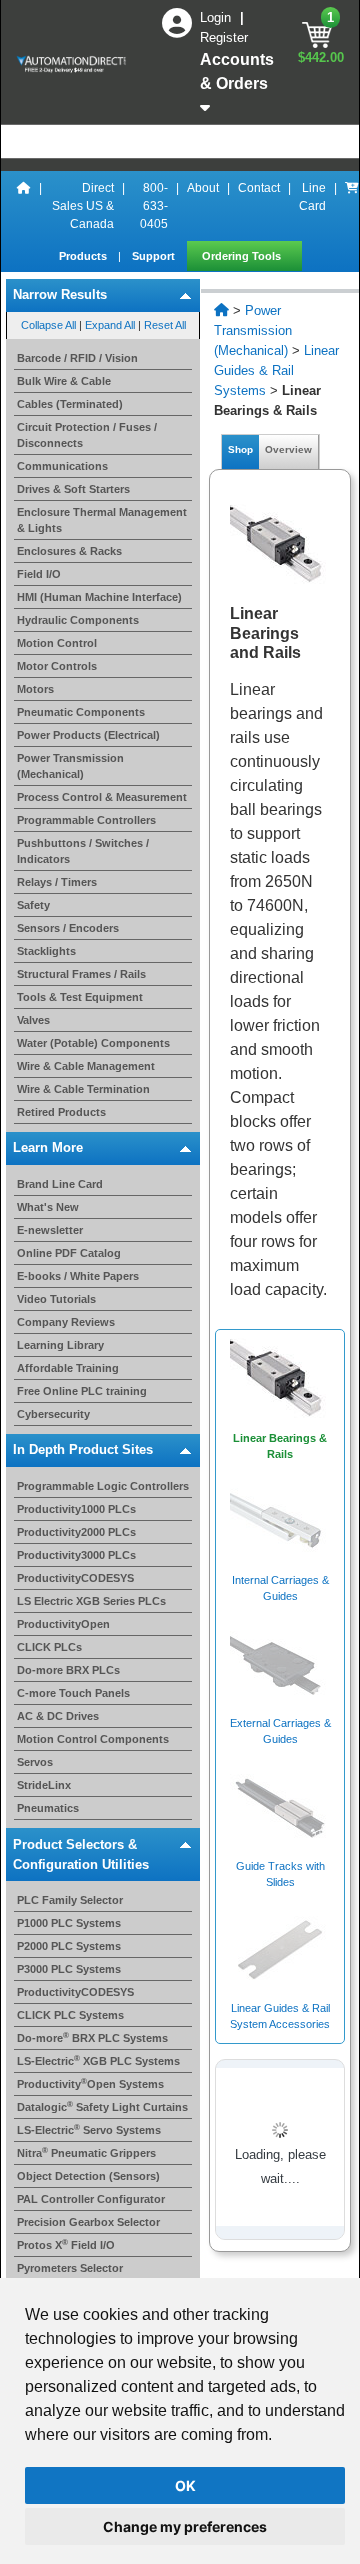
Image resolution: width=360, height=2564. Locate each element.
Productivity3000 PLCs (76, 1555)
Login (217, 17)
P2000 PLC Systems (69, 1946)
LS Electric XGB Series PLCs (91, 1601)
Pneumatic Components (81, 712)
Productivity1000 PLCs (76, 1509)
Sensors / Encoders (68, 928)
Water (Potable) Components (93, 1043)
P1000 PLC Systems (69, 1923)
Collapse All (48, 325)
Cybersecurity (53, 1414)
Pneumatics (48, 1808)
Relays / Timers (57, 882)
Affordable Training (68, 1368)
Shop (240, 449)
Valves (33, 1020)
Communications (62, 466)
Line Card (312, 197)
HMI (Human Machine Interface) (99, 597)
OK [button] (185, 2485)
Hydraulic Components (78, 620)
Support (155, 256)
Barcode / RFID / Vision (77, 358)
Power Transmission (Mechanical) (253, 330)
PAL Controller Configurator (91, 2199)
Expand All (110, 325)
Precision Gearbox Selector (88, 2222)
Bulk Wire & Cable (64, 381)
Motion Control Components (93, 1739)
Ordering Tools (243, 256)
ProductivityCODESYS (75, 1578)
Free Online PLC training (82, 1391)
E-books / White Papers (78, 1276)
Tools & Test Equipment (80, 997)
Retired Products (61, 1112)
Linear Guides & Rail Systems (276, 370)
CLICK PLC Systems (70, 2015)
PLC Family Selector (70, 1900)
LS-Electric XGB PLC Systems (98, 2061)
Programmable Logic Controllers (103, 1486)
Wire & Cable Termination (83, 1089)
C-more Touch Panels (73, 1693)
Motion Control (57, 643)
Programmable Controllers (86, 820)
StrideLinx (44, 1785)
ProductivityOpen (63, 1624)
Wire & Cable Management (86, 1066)
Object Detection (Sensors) (88, 2176)
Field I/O (39, 574)
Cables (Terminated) (70, 404)
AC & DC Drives (58, 1716)
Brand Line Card (60, 1184)
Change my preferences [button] (185, 2526)
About (203, 188)
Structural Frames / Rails (81, 974)
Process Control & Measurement (102, 797)
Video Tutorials (56, 1299)
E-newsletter (50, 1230)
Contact (259, 188)
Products (84, 256)
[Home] (24, 206)
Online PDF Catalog (69, 1253)
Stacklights (46, 951)
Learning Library (60, 1345)
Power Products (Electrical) (88, 735)
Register (224, 37)
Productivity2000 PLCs (76, 1532)
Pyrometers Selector (70, 2268)
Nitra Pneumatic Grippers (86, 2153)
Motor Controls (57, 666)
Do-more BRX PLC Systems (92, 2038)
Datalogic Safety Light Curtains (102, 2107)
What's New (48, 1207)
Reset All (165, 325)
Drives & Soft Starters (73, 489)
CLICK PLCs (49, 1647)
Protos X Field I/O (66, 2245)
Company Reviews (66, 1322)
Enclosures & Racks (69, 551)
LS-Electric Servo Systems (89, 2130)
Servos (35, 1762)
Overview (288, 449)
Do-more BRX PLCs (68, 1670)
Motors (35, 689)
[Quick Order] (352, 206)
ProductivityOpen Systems (90, 2084)
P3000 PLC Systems (69, 1969)
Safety (33, 905)
